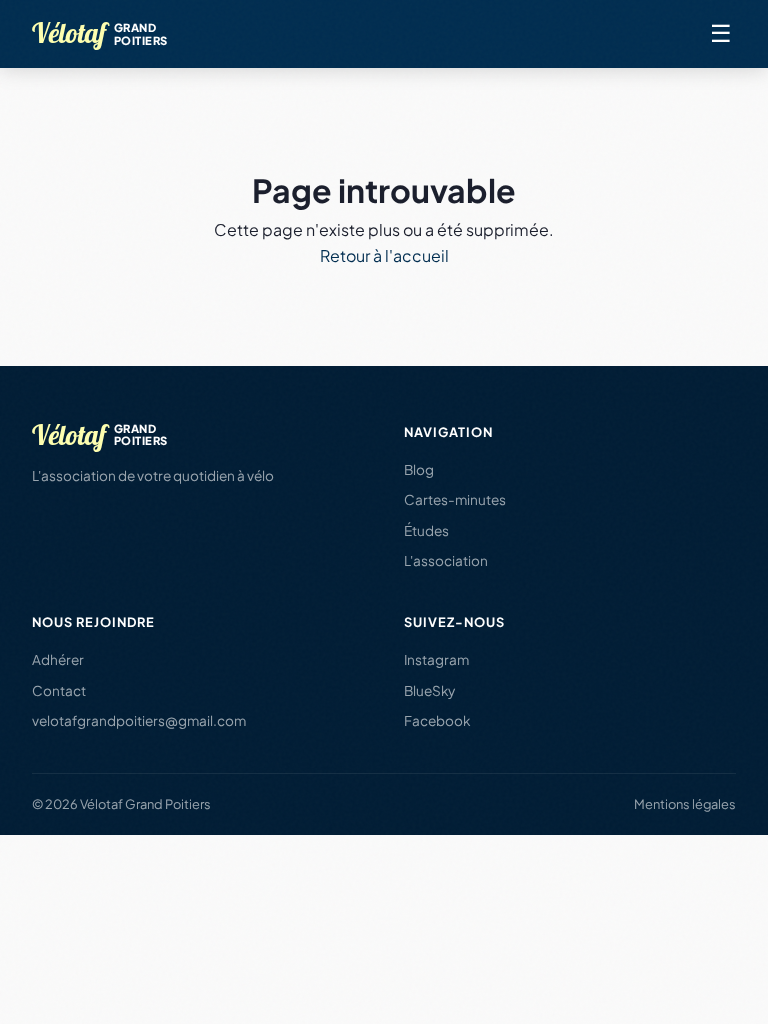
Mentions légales (685, 804)
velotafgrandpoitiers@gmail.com (139, 720)
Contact (59, 690)
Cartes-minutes (455, 499)
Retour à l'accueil (384, 255)
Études (426, 530)
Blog (419, 469)
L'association (446, 560)
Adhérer (58, 659)
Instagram (436, 659)
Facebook (437, 720)
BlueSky (429, 690)
